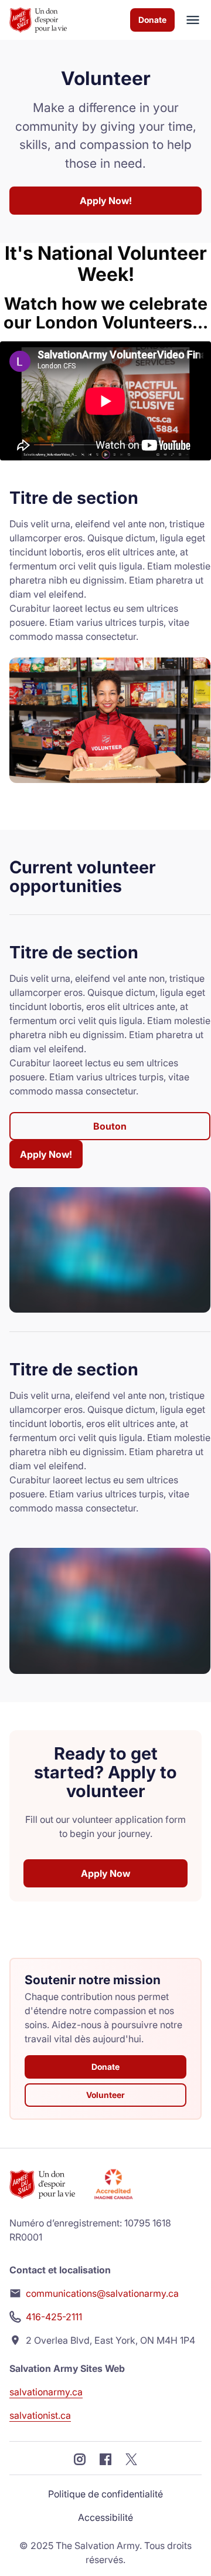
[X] (131, 2458)
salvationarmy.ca (46, 2392)
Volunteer (105, 2095)
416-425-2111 (54, 2317)
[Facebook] (105, 2458)
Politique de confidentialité (105, 2494)
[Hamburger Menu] (188, 20)
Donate (152, 20)
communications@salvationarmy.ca (102, 2293)
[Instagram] (80, 2458)
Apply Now (105, 1873)
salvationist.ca (40, 2415)
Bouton (110, 1126)
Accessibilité (105, 2517)
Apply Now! (106, 201)
